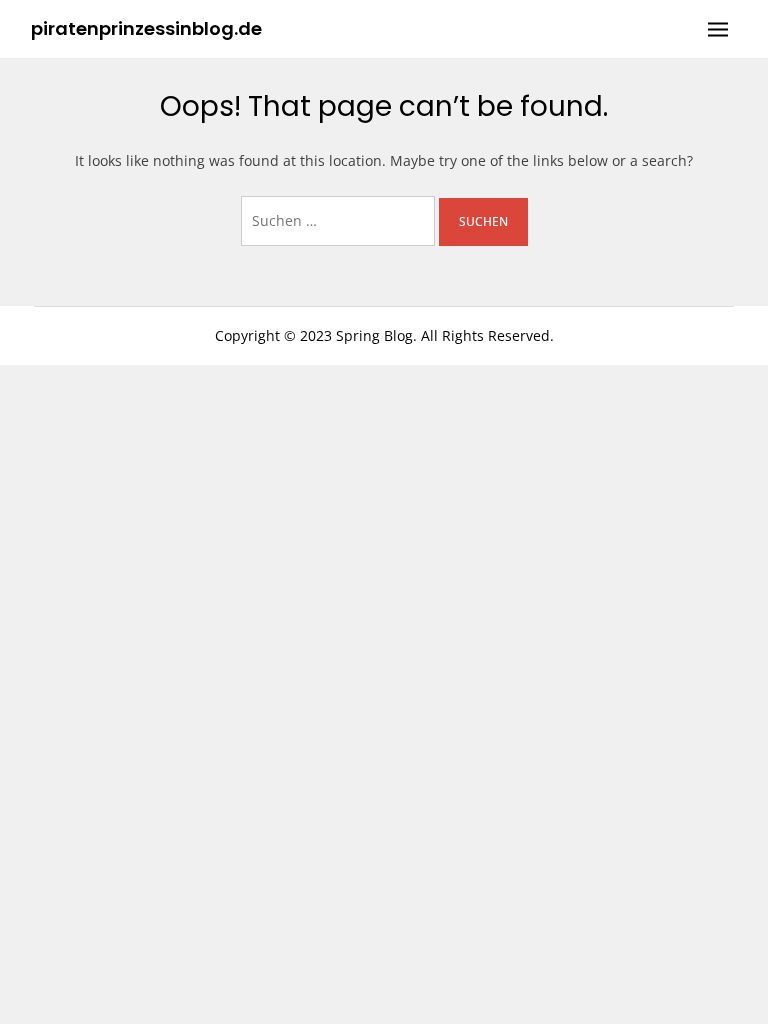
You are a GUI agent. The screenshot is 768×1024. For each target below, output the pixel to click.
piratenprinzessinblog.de (146, 28)
